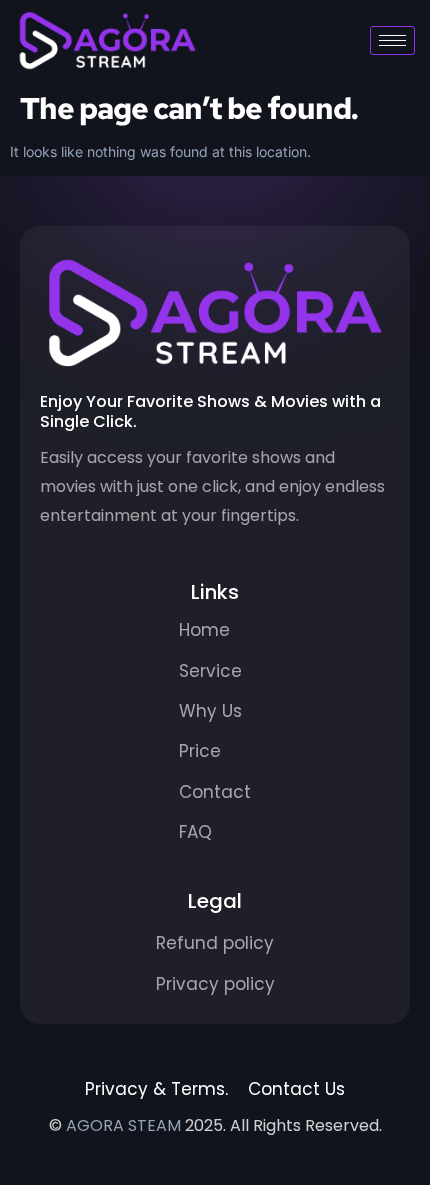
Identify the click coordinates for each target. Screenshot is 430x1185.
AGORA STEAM (123, 1125)
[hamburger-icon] (392, 40)
